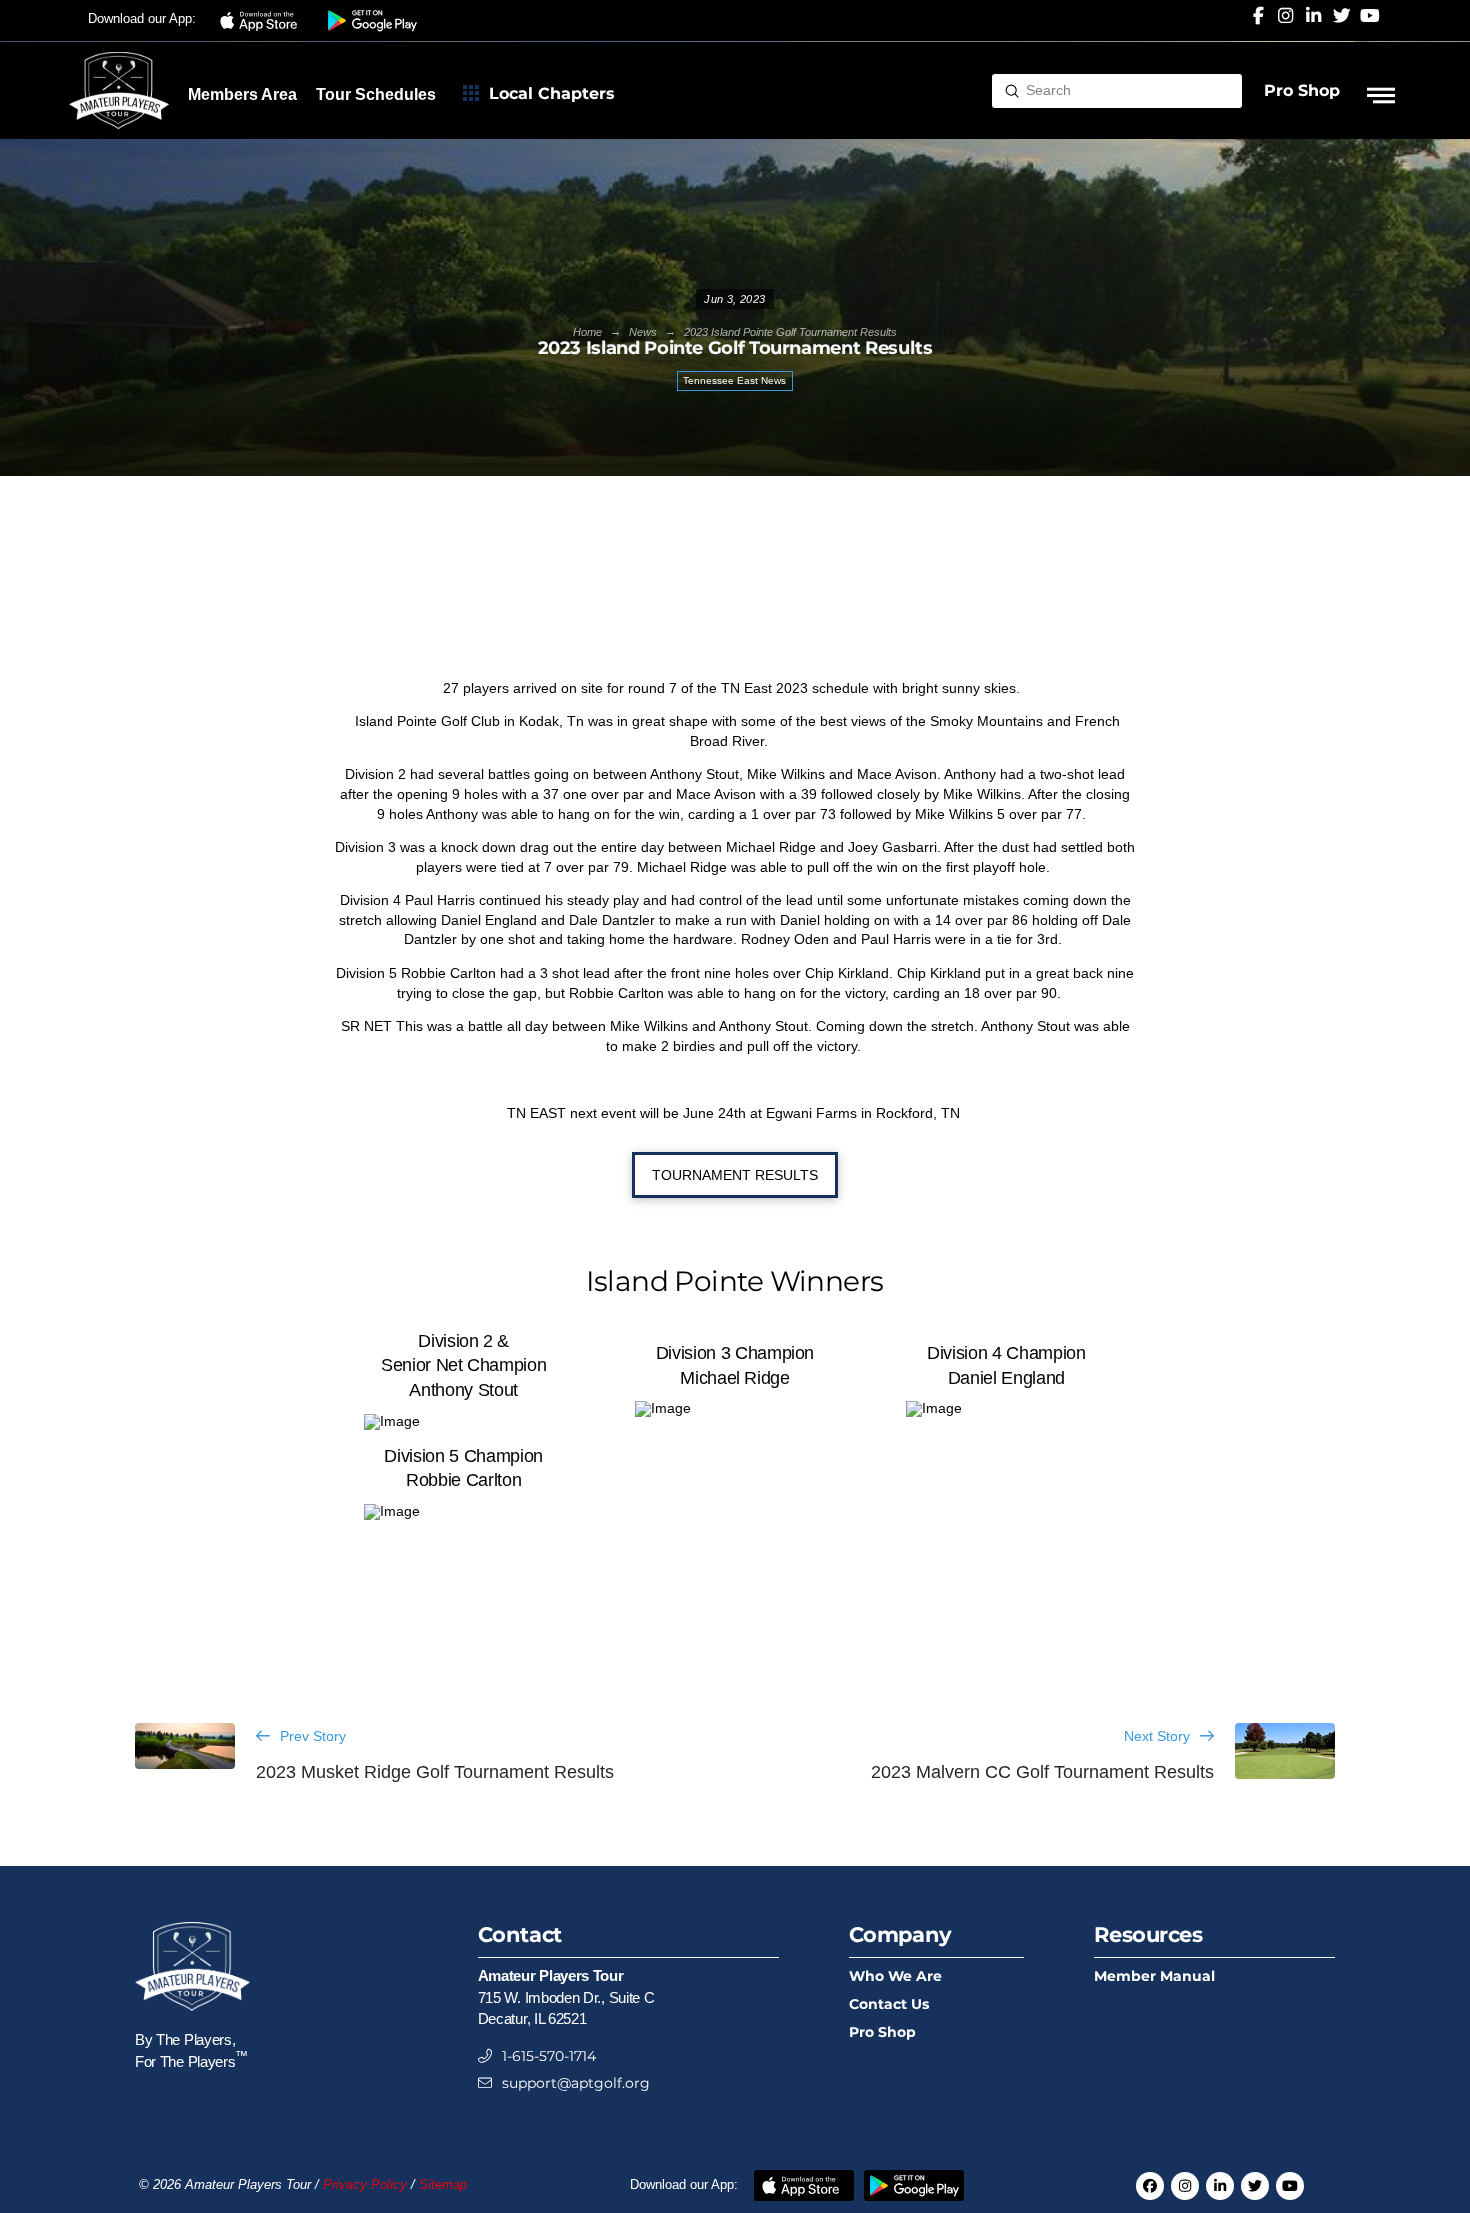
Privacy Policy (365, 2185)
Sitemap (443, 2185)
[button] (262, 20)
